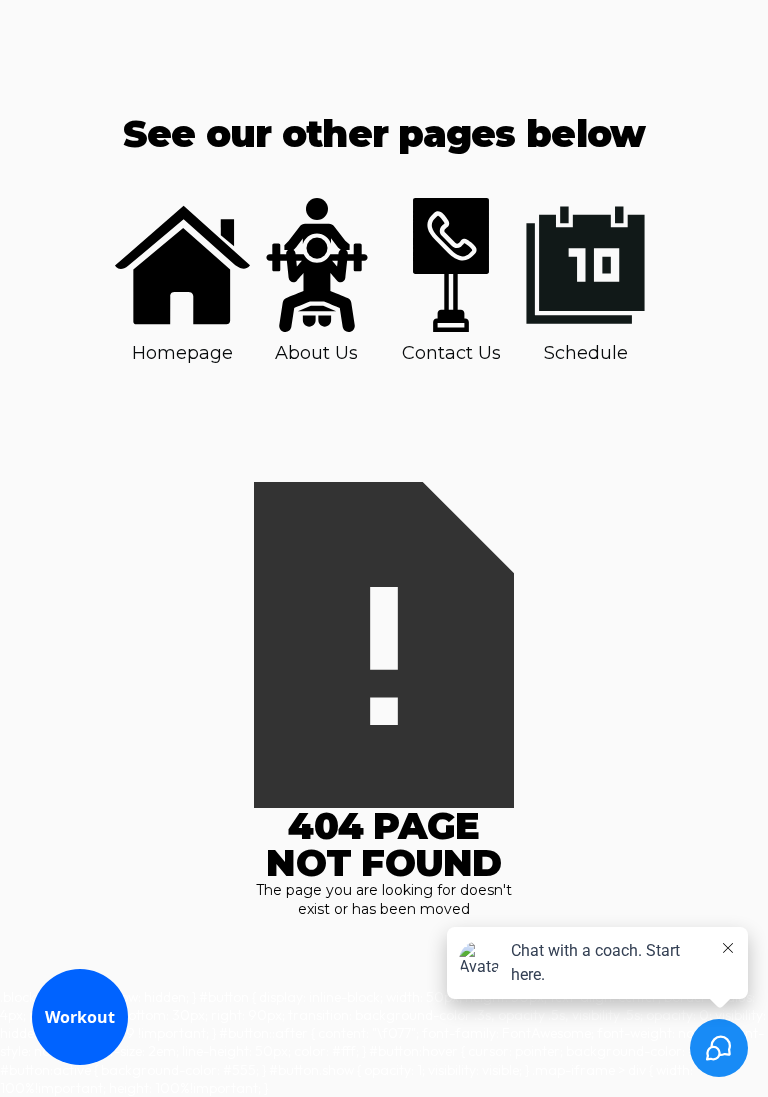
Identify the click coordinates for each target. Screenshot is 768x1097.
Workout (80, 1017)
